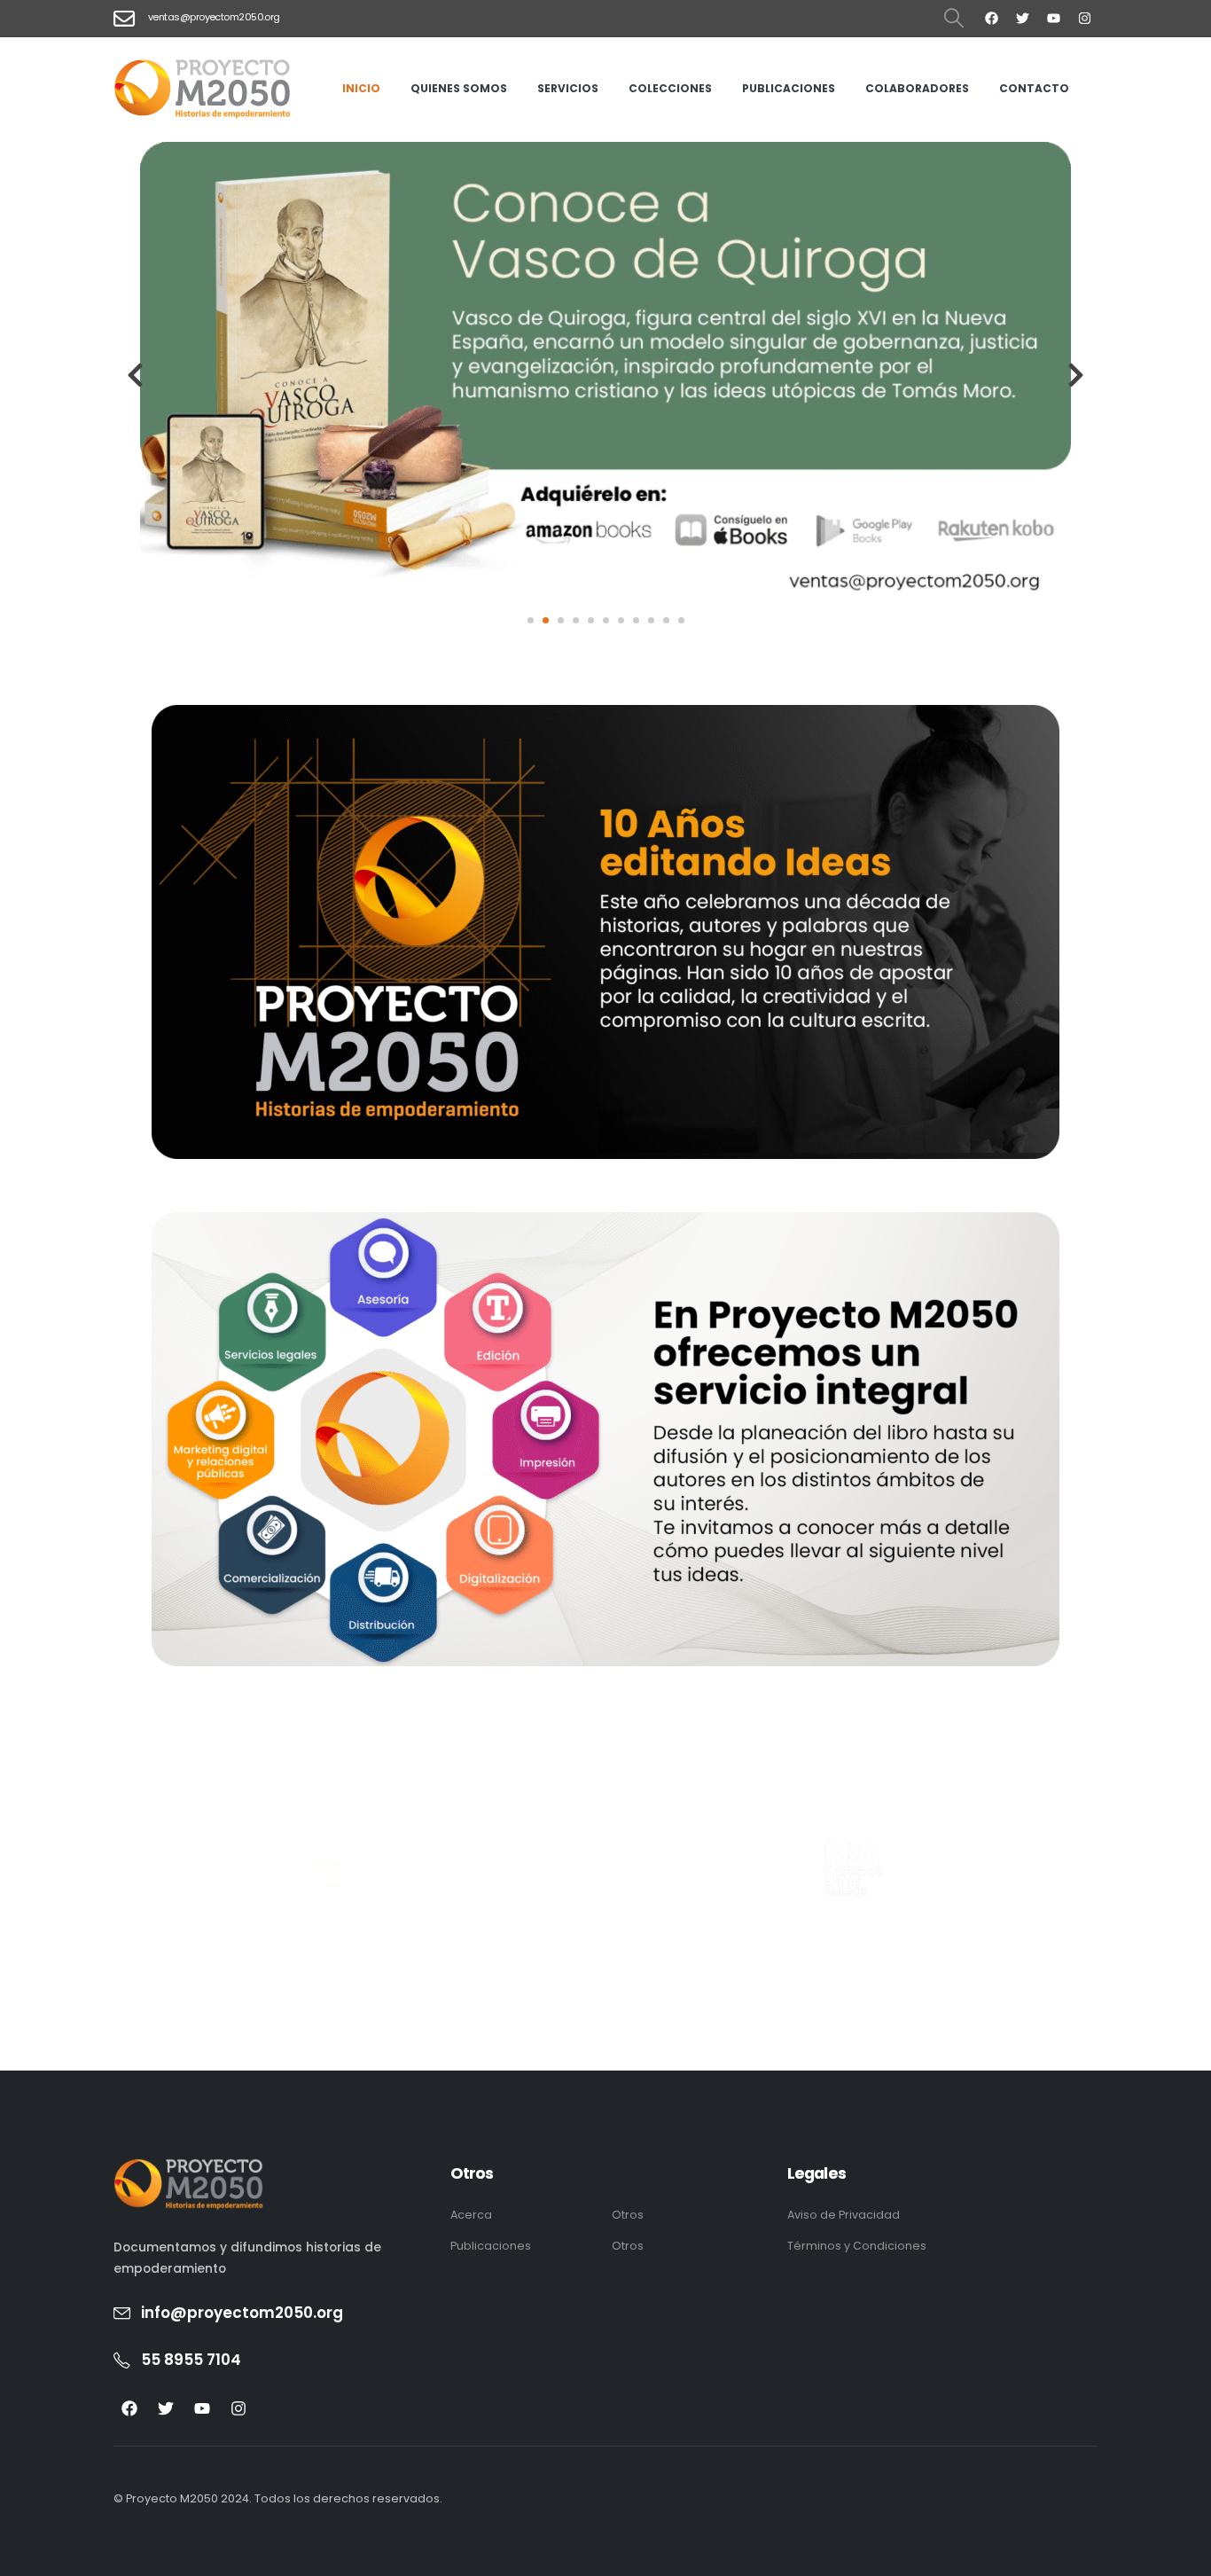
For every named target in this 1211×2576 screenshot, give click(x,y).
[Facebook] (991, 18)
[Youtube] (1053, 18)
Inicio (361, 88)
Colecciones (670, 88)
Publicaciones (789, 88)
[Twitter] (1022, 18)
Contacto (1034, 88)
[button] (954, 19)
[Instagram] (1084, 18)
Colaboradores (917, 88)
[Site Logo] (202, 89)
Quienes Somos (459, 88)
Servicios (568, 88)
